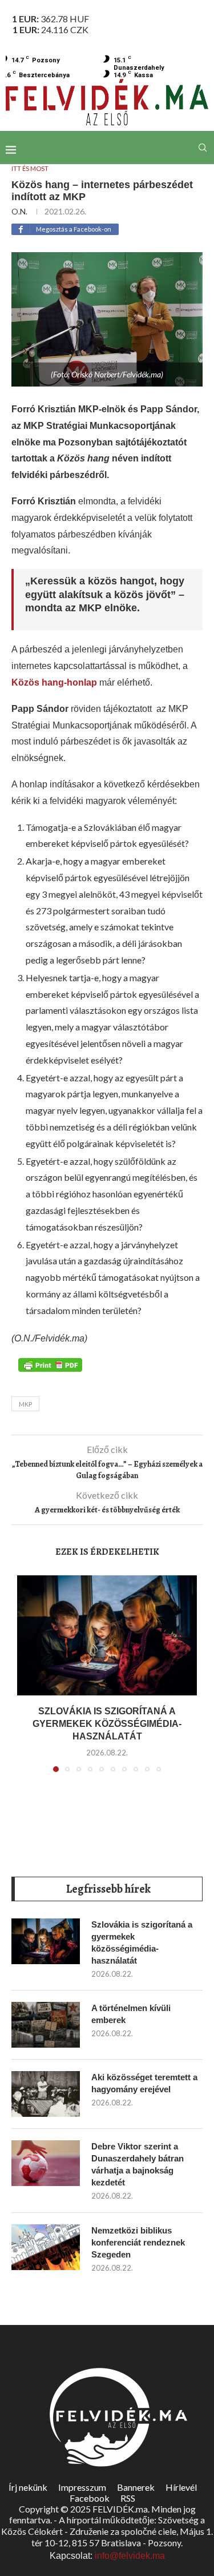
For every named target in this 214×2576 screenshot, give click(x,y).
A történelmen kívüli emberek (131, 2014)
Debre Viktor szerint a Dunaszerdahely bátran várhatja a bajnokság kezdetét (138, 2164)
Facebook (90, 2498)
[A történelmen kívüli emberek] (46, 2025)
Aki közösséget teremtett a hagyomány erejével (144, 2083)
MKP (25, 1404)
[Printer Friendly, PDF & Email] (50, 1364)
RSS (128, 2498)
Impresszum (82, 2487)
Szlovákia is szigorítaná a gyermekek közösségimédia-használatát (107, 1724)
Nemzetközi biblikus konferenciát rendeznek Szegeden (138, 2242)
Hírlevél (181, 2487)
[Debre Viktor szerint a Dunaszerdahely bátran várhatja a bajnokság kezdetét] (46, 2163)
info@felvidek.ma (130, 2556)
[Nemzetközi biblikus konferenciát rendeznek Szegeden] (46, 2247)
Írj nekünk (28, 2487)
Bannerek (136, 2487)
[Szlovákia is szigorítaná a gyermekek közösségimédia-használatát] (107, 1635)
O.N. (19, 211)
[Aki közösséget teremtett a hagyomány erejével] (46, 2094)
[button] (27, 1681)
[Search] (203, 148)
